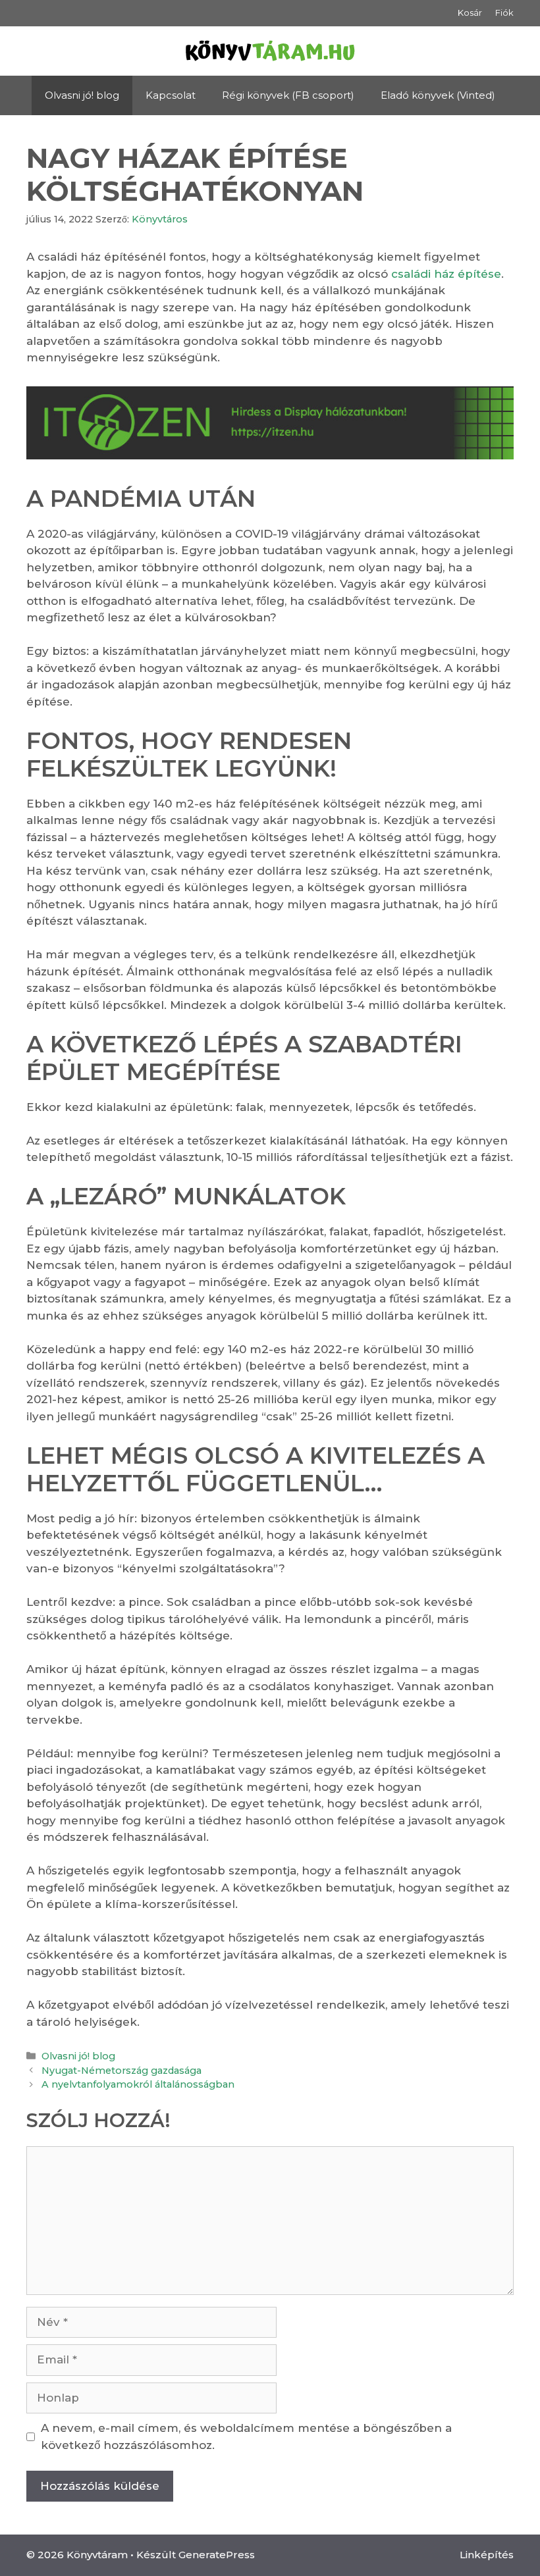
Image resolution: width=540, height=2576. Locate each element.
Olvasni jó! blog (82, 95)
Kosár (470, 13)
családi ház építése (445, 274)
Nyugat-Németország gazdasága (121, 2071)
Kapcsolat (171, 95)
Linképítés (487, 2555)
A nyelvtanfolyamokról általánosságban (138, 2084)
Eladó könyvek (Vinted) (438, 95)
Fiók (504, 13)
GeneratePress (217, 2555)
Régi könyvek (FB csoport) (288, 95)
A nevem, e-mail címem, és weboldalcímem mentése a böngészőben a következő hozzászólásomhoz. (246, 2436)
